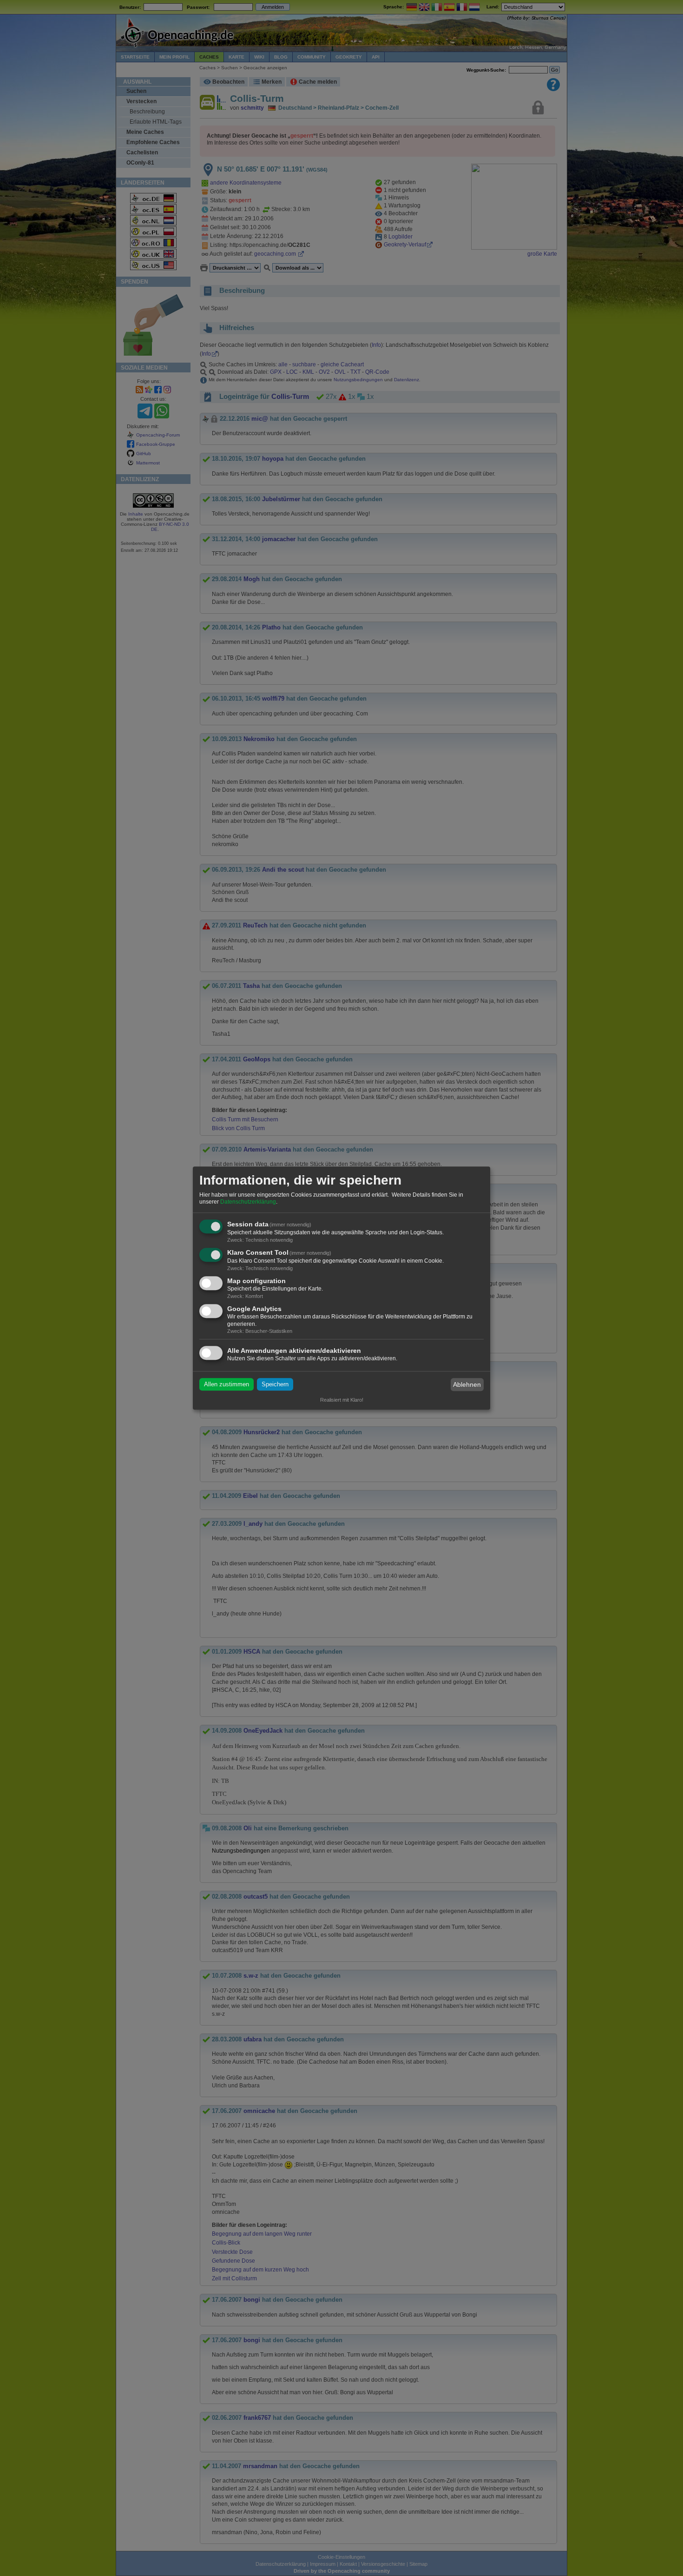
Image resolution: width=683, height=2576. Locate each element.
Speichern (275, 1385)
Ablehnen (467, 1384)
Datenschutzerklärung (248, 1202)
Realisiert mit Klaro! (342, 1400)
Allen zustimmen (227, 1385)
